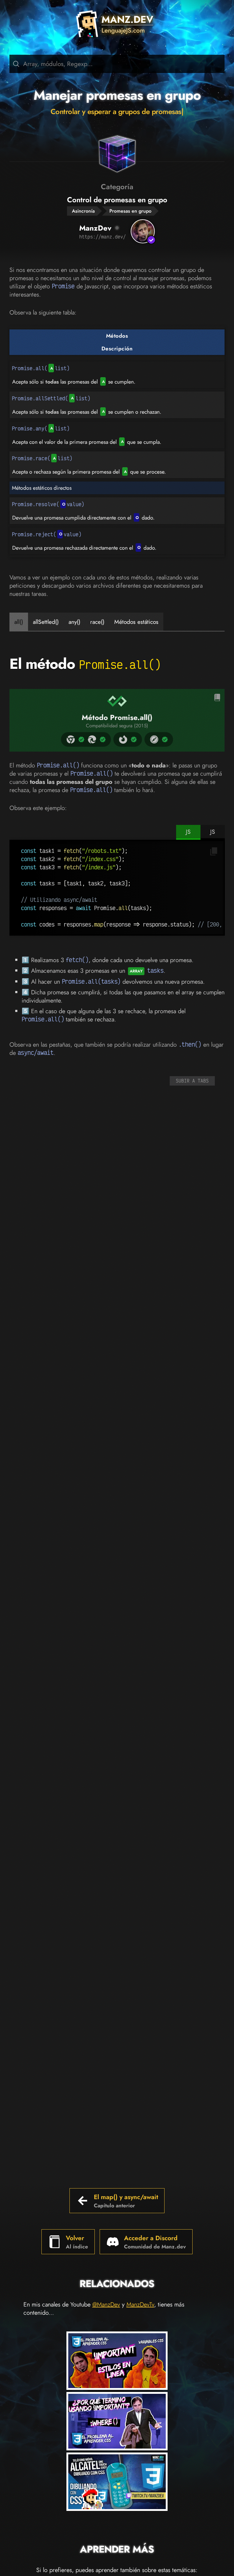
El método (85, 664)
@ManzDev (106, 2305)
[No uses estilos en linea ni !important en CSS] (117, 2362)
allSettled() (46, 622)
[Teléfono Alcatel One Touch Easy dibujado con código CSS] (117, 2483)
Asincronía (83, 211)
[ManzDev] (143, 231)
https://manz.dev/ (103, 237)
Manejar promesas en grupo (117, 95)
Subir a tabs (192, 1081)
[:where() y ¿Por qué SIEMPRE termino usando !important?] (117, 2422)
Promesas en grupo (130, 211)
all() (19, 622)
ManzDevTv (140, 2305)
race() (97, 622)
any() (74, 622)
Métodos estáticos (136, 622)
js (188, 832)
